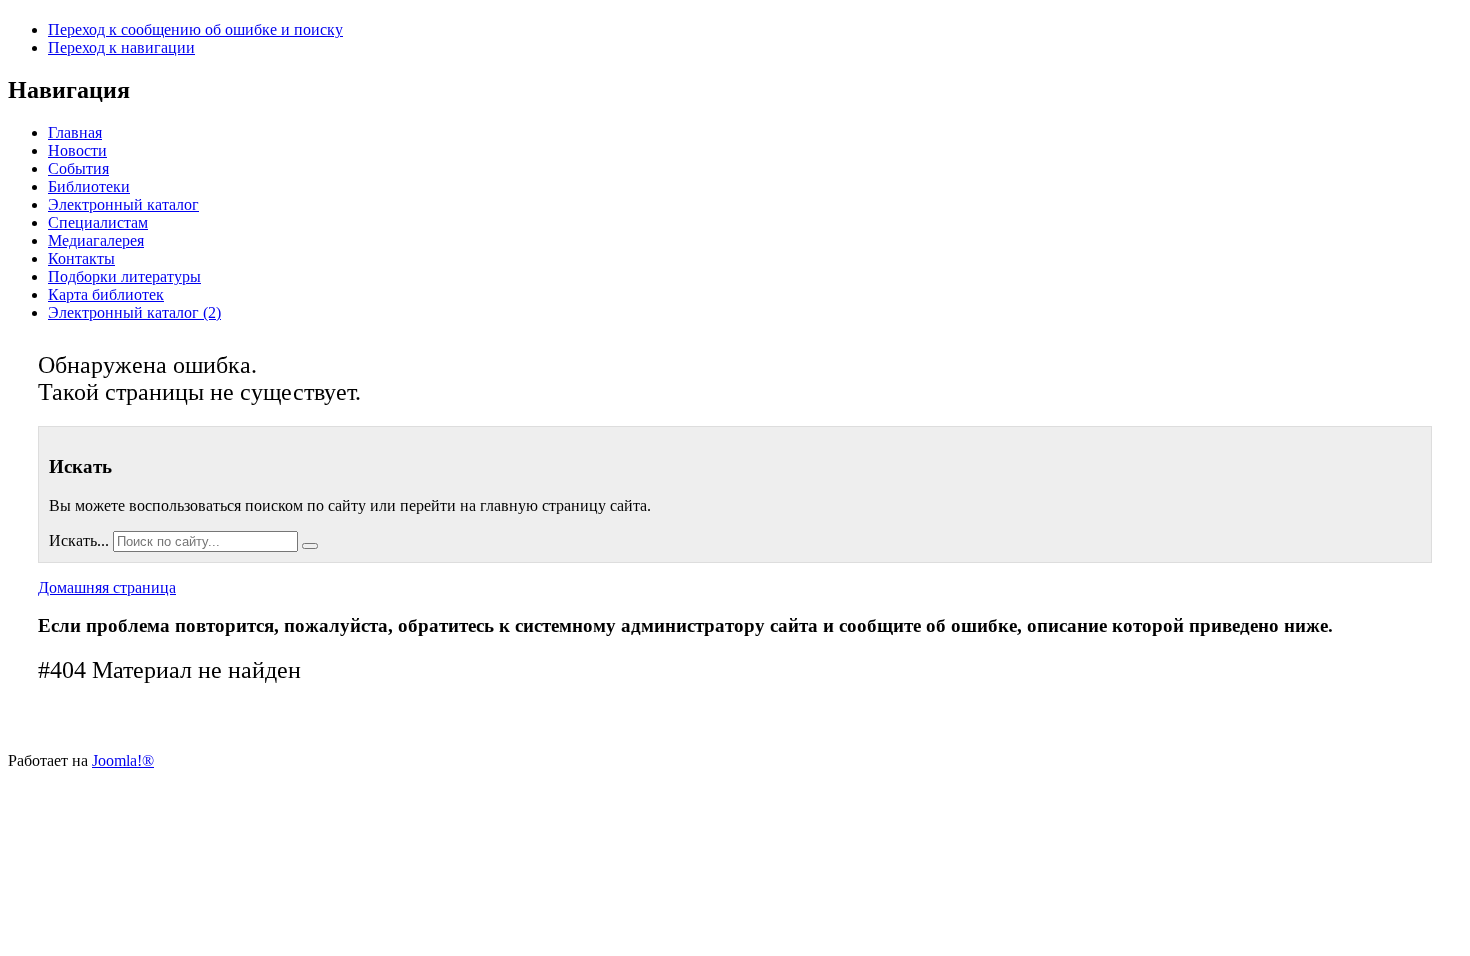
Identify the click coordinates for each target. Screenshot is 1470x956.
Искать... (79, 540)
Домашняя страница (107, 587)
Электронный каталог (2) (134, 312)
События (78, 168)
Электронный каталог (123, 204)
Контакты (81, 258)
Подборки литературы (124, 276)
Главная (75, 132)
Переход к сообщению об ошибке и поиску (195, 29)
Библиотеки (89, 186)
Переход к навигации (121, 47)
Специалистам (98, 222)
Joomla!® (123, 760)
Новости (77, 150)
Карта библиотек (106, 294)
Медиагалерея (96, 240)
